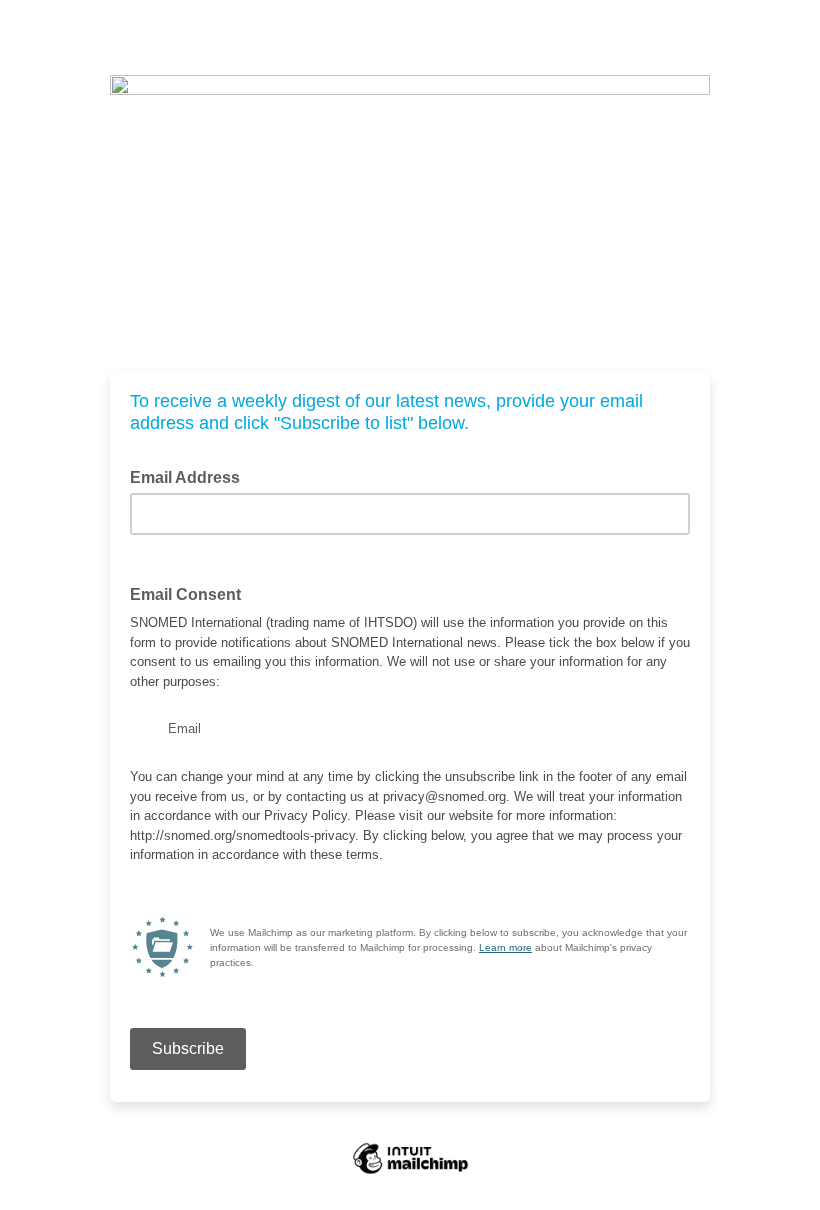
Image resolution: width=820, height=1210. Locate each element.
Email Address (191, 476)
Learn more (505, 947)
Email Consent (185, 594)
